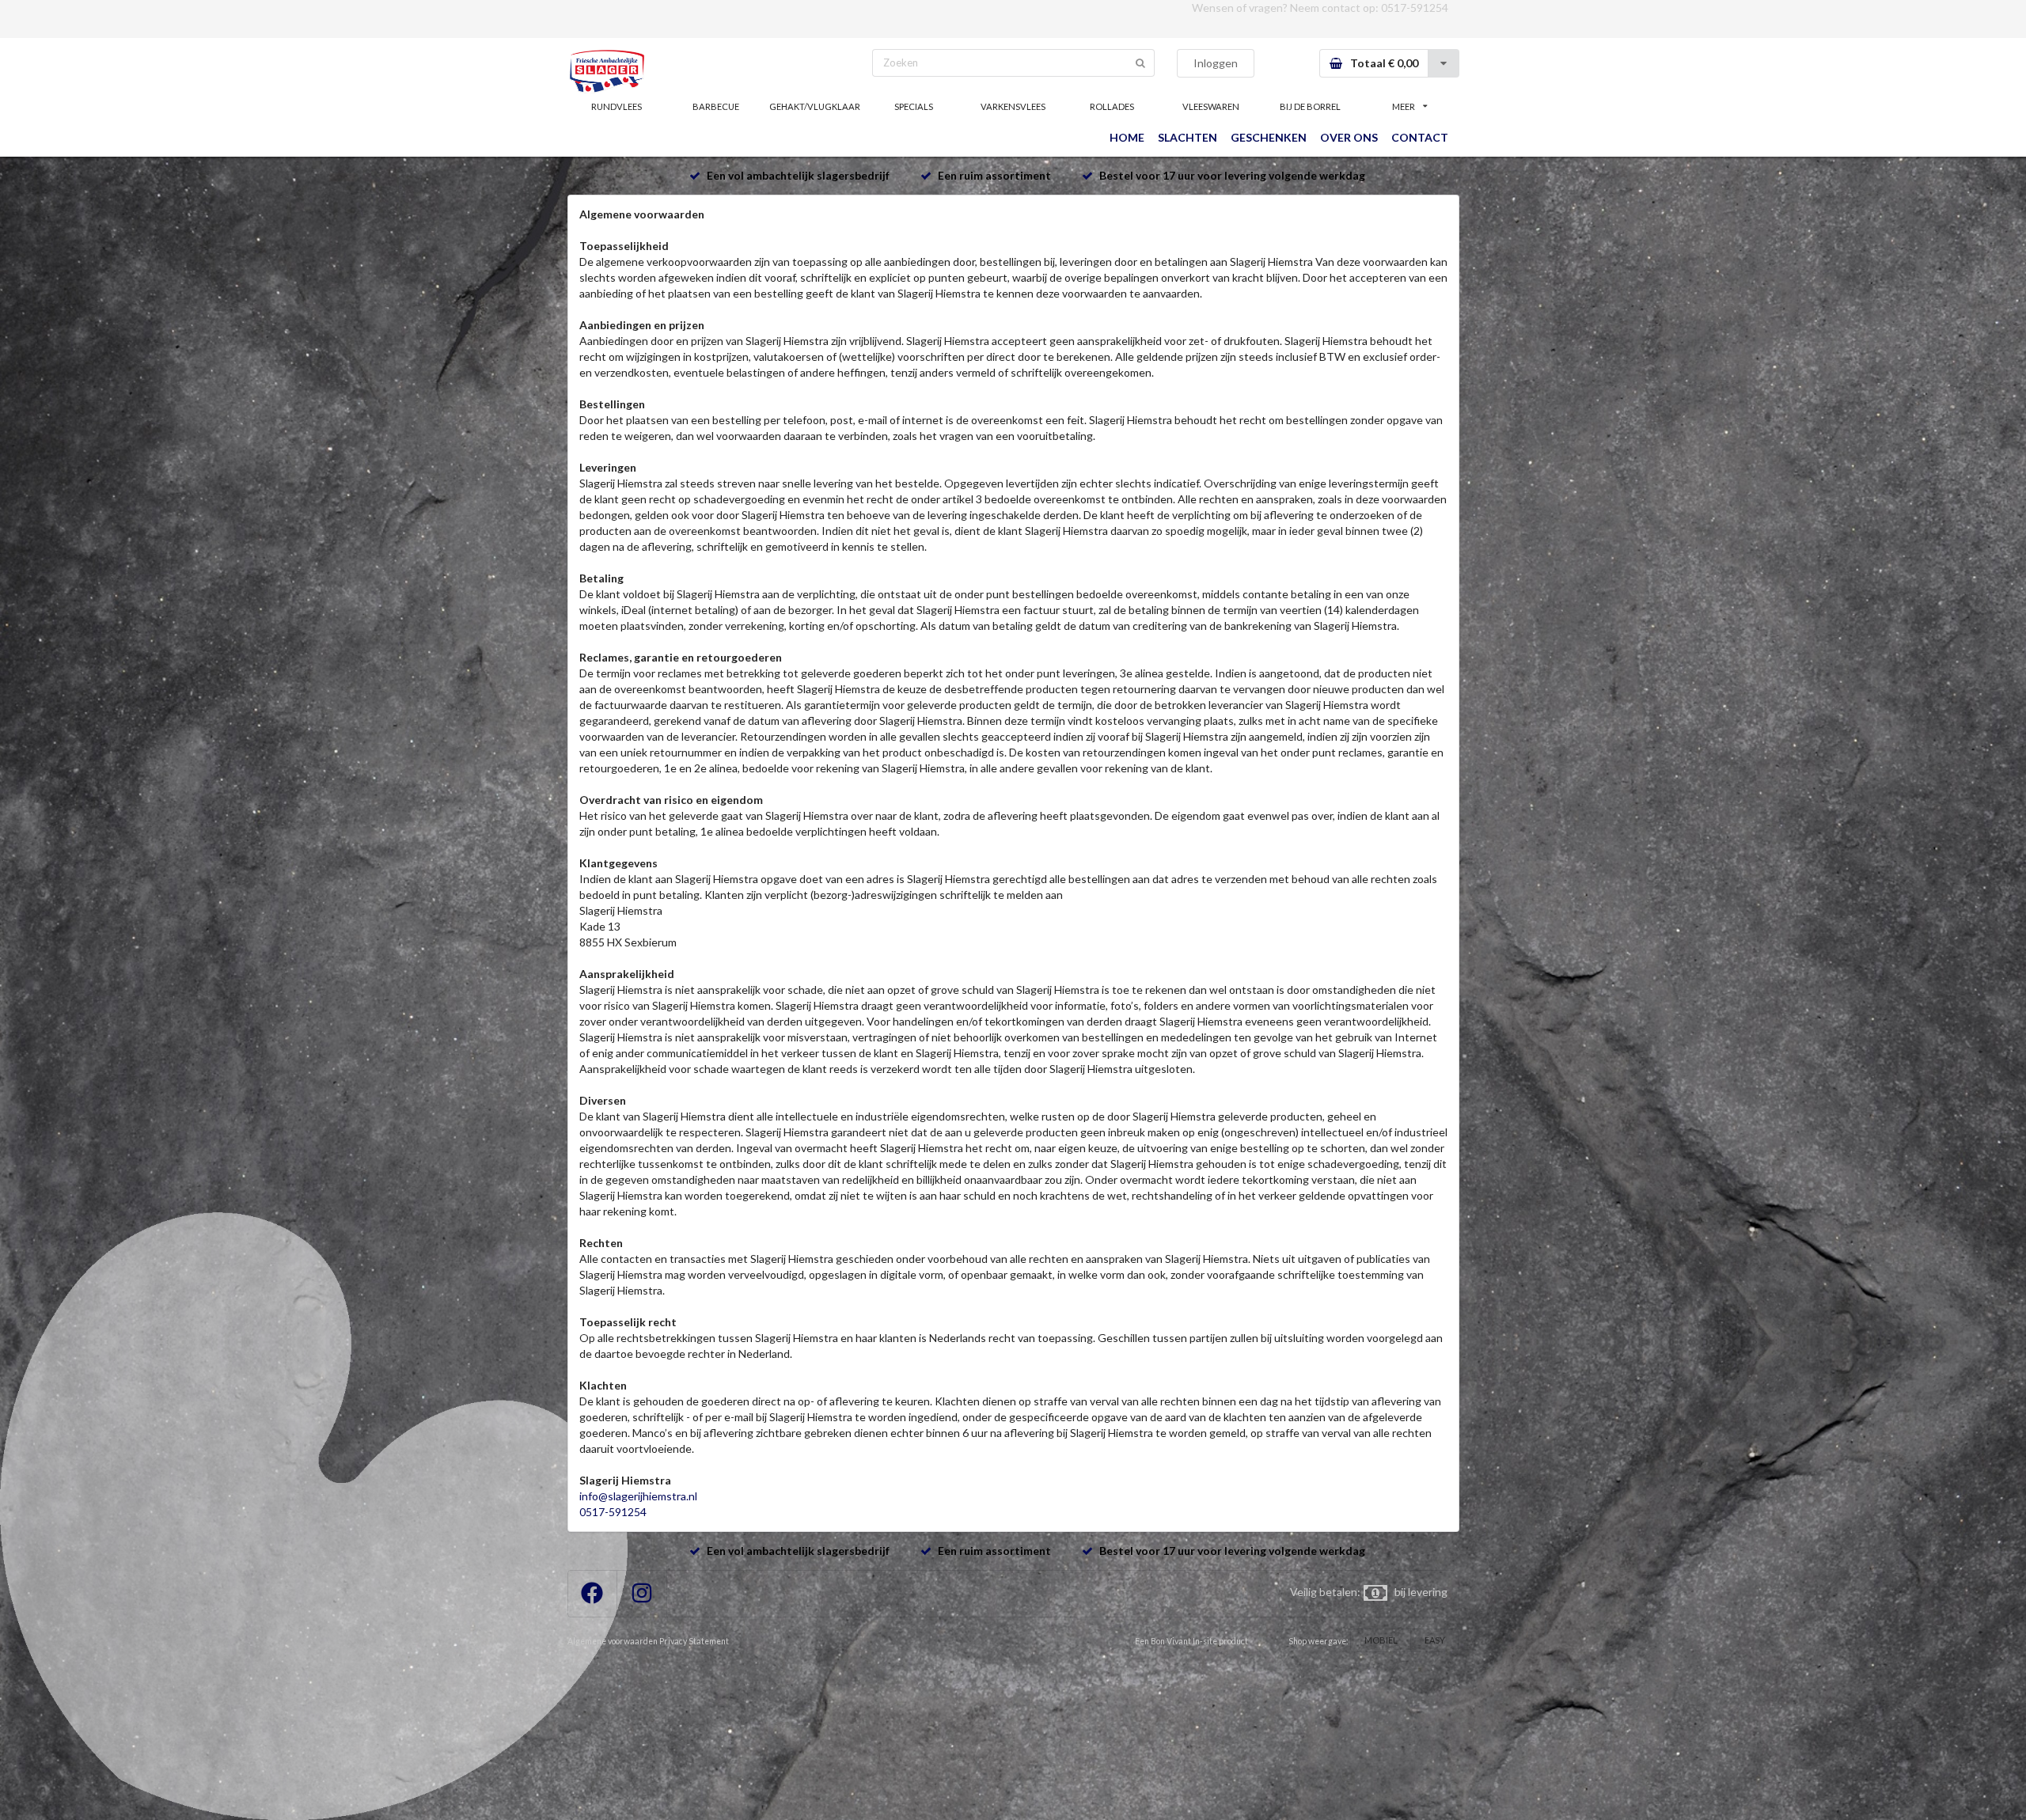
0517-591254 (1415, 8)
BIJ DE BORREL (1310, 106)
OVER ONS (1349, 137)
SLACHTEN (1188, 137)
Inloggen (1216, 63)
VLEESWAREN (1211, 106)
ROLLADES (1112, 106)
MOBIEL (1381, 1640)
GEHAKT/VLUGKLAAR (815, 106)
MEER (1404, 106)
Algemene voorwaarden (613, 1641)
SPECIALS (914, 106)
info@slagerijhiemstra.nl (638, 1496)
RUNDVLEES (617, 106)
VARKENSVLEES (1013, 106)
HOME (1127, 137)
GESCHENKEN (1269, 137)
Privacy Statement (694, 1641)
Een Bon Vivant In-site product (1191, 1641)
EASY (1435, 1640)
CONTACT (1420, 137)
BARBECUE (716, 106)
